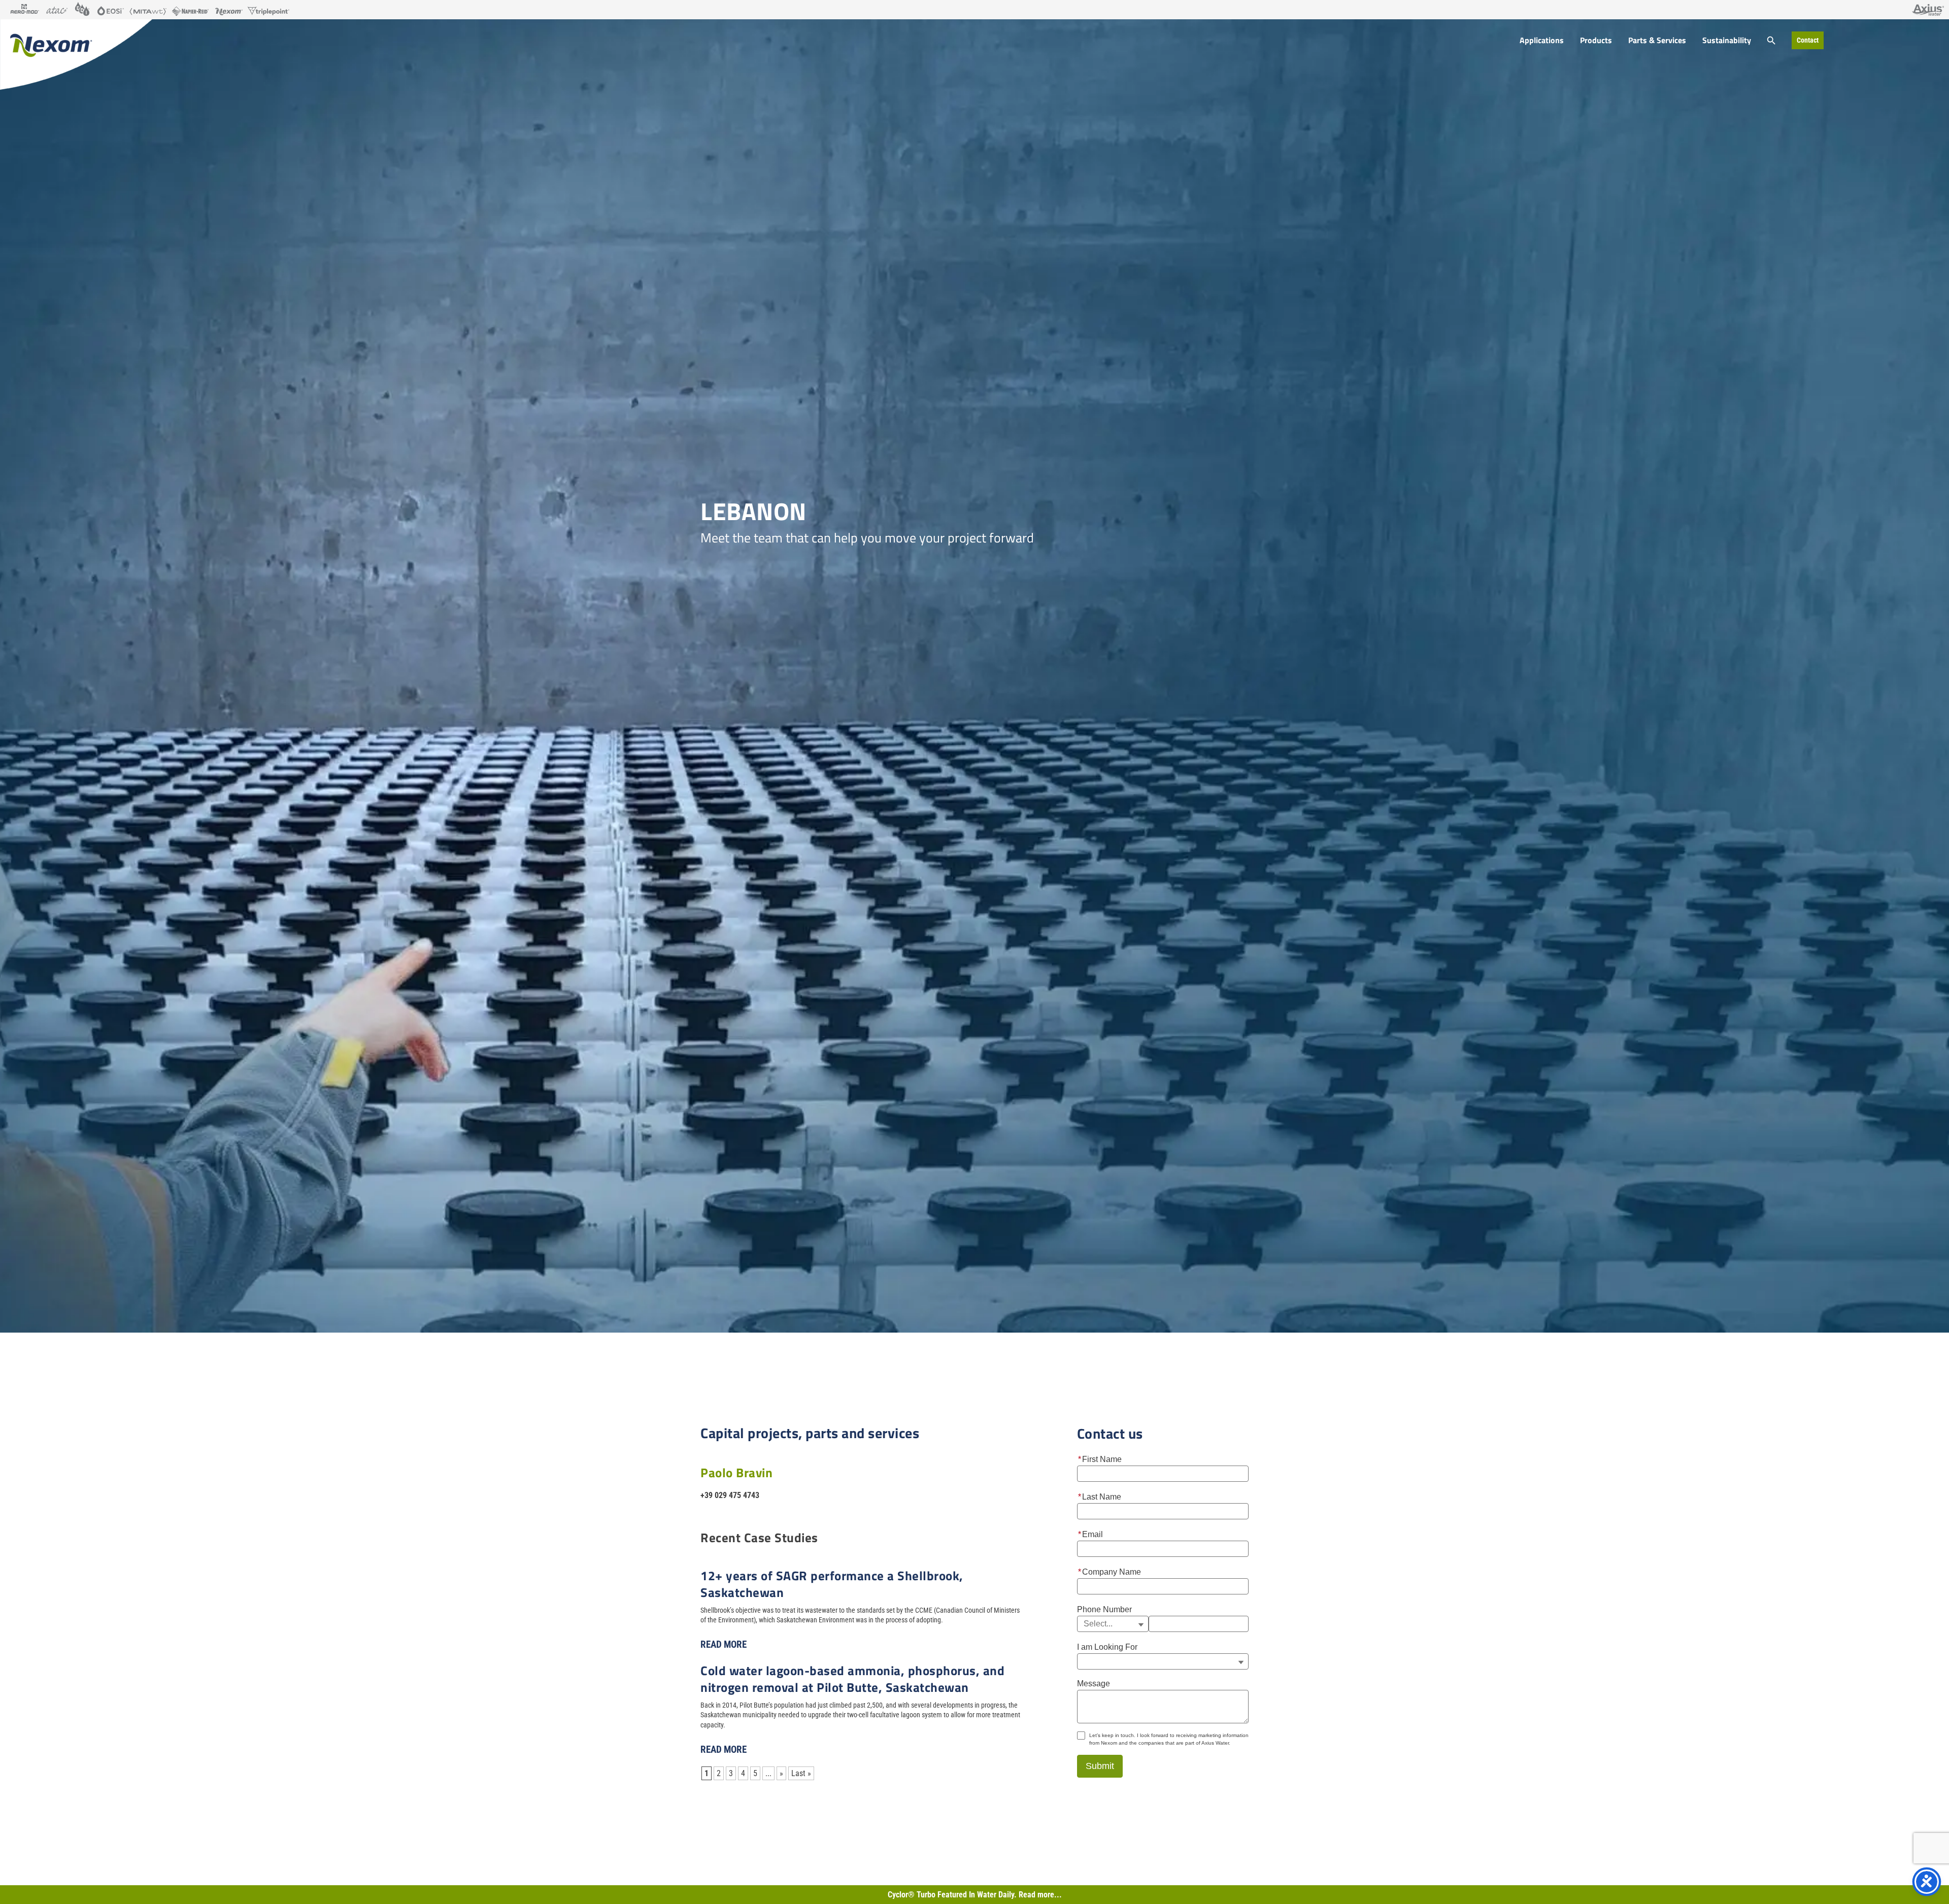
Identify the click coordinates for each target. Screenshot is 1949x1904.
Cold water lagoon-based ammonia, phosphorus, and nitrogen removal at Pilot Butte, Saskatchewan (852, 1679)
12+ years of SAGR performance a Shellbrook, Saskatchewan (832, 1584)
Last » (801, 1773)
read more (724, 1644)
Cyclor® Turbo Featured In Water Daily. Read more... (975, 1895)
